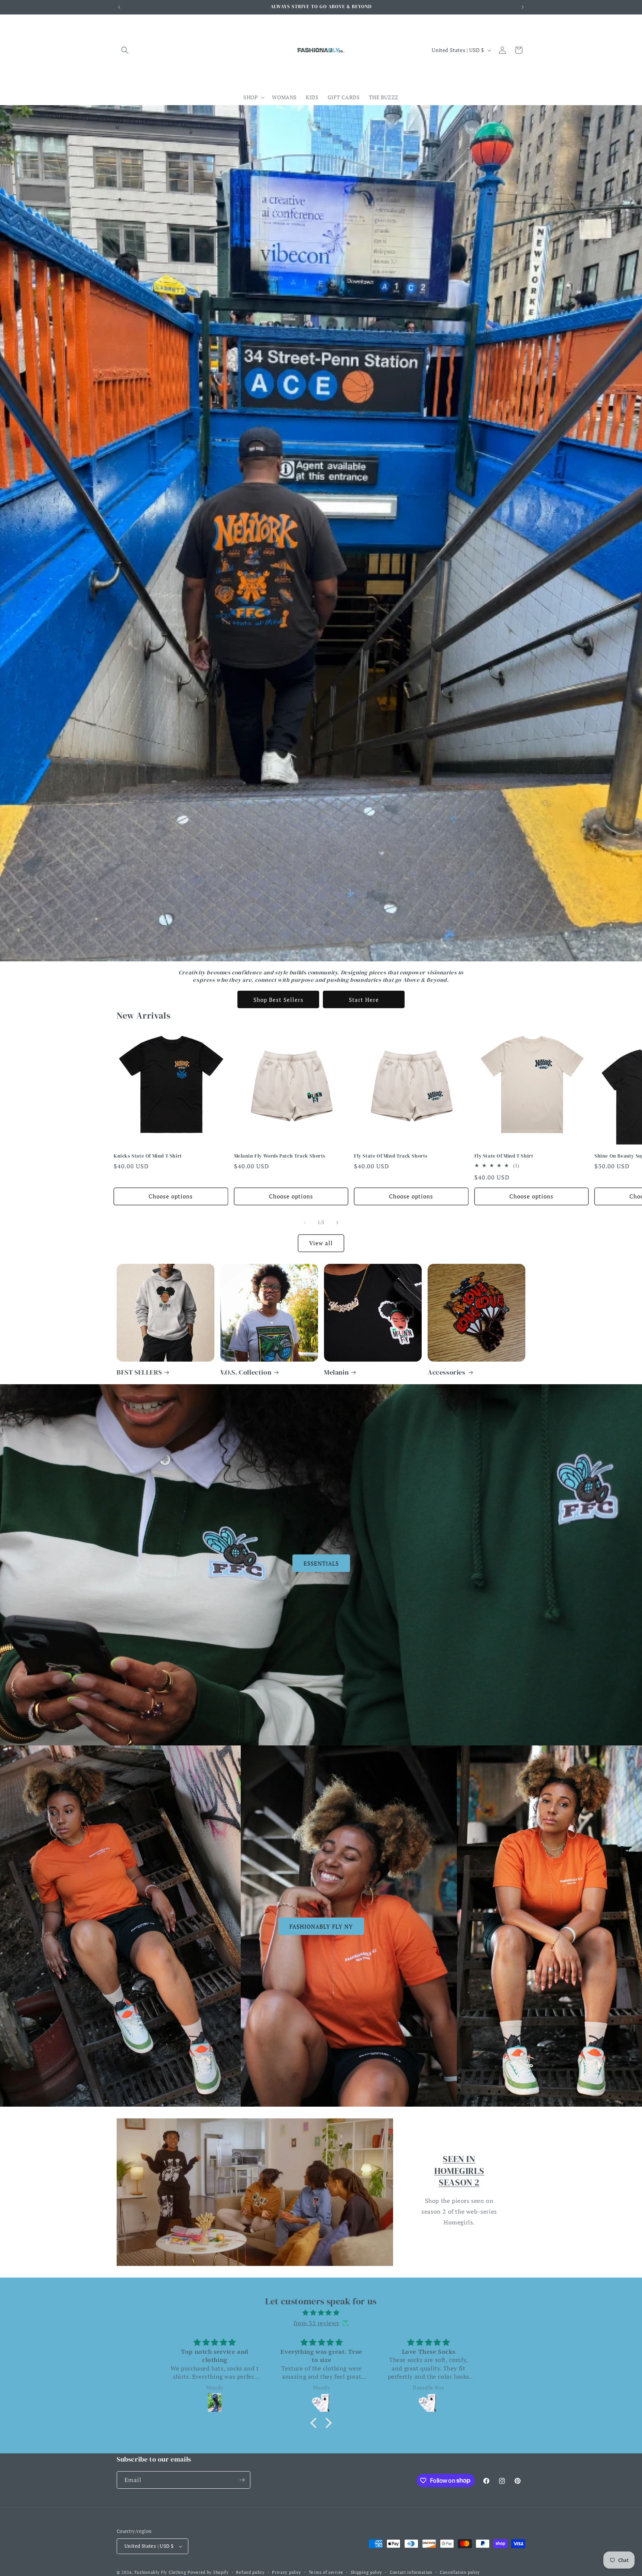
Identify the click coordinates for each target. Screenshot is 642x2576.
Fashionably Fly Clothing (160, 2572)
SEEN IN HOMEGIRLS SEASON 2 (459, 2170)
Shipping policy (367, 2572)
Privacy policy (287, 2572)
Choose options (171, 1196)
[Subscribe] (242, 2480)
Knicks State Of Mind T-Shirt (148, 1156)
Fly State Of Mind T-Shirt (504, 1156)
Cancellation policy (460, 2572)
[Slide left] (305, 1223)
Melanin (336, 1372)
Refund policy (250, 2572)
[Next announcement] (523, 7)
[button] (125, 50)
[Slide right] (337, 1223)
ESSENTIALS (321, 1563)
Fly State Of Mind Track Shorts (391, 1156)
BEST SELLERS (139, 1372)
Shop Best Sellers (278, 1000)
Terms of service (326, 2572)
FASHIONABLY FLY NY (321, 1926)
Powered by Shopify (208, 2572)
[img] (321, 2313)
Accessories (447, 1372)
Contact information (411, 2572)
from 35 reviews (316, 2323)
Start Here (364, 1000)
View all (321, 1243)
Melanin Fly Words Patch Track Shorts (280, 1156)
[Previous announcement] (119, 7)
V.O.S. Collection (246, 1372)
